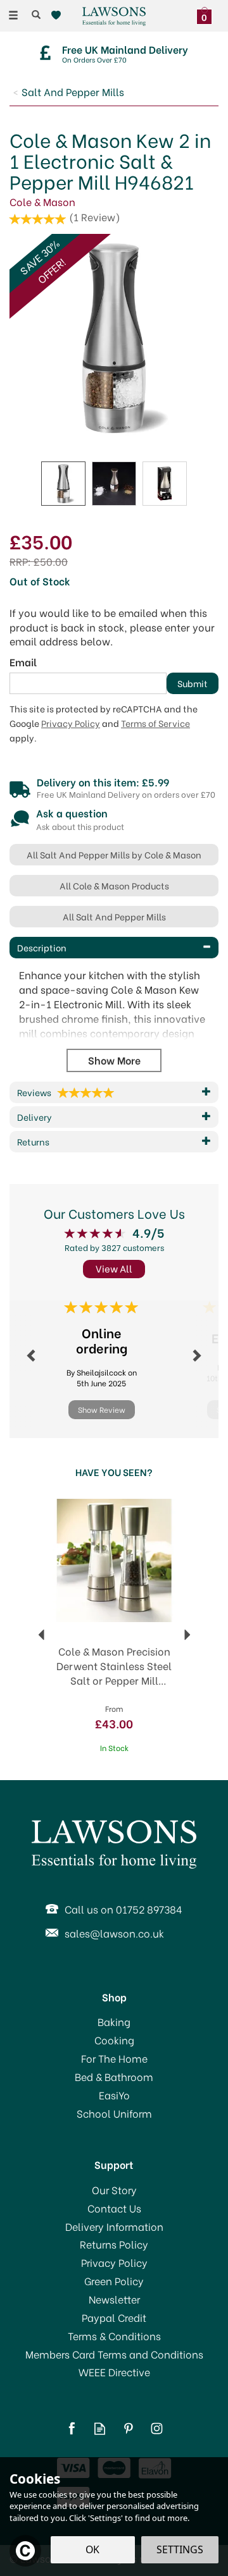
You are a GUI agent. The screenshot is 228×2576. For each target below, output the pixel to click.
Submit (193, 683)
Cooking (114, 2040)
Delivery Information (114, 2226)
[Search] (36, 15)
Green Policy (114, 2281)
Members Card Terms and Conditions (114, 2354)
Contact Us (114, 2208)
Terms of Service (155, 723)
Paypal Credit (114, 2317)
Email (23, 662)
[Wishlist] (59, 15)
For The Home (114, 2058)
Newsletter (114, 2299)
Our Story (114, 2190)
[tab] (114, 948)
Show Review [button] (102, 1409)
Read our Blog (100, 2428)
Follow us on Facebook (71, 2428)
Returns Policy (114, 2244)
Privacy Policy (71, 723)
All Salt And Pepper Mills (114, 916)
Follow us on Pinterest (128, 2428)
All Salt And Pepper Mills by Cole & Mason (114, 854)
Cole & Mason (42, 201)
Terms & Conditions (114, 2336)
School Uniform (114, 2113)
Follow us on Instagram (157, 2428)
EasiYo (114, 2095)
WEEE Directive (114, 2372)
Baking (114, 2022)
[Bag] (207, 14)
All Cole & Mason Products (114, 885)
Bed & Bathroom (114, 2077)
